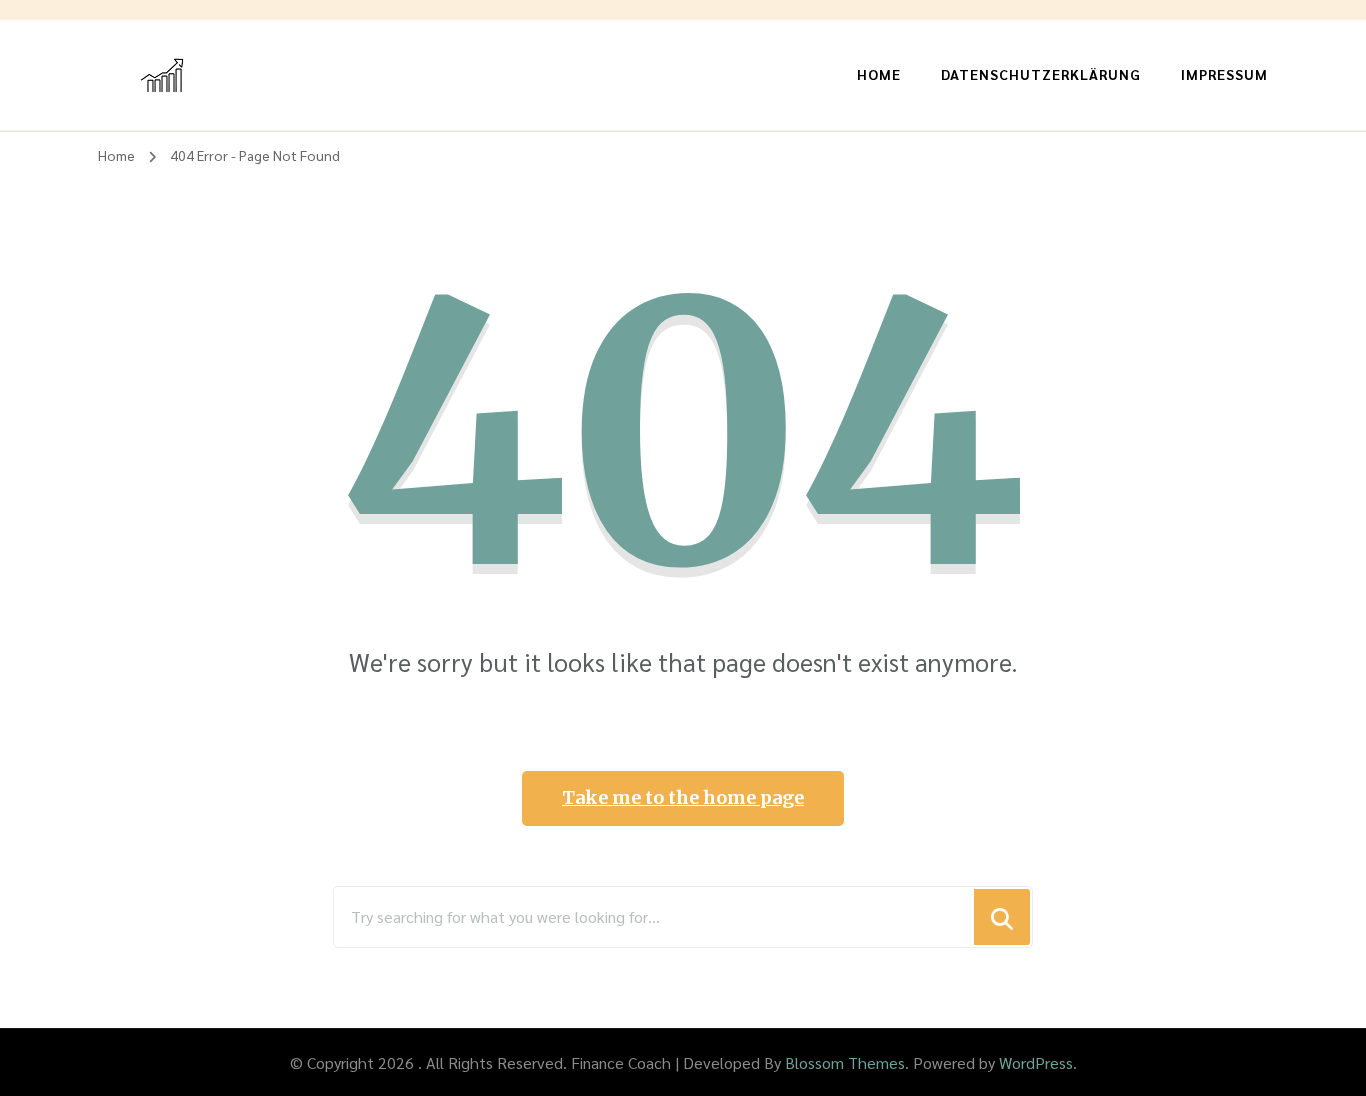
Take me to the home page (683, 797)
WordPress (1036, 1062)
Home (879, 74)
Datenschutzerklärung (1041, 74)
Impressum (1224, 74)
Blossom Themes (845, 1062)
